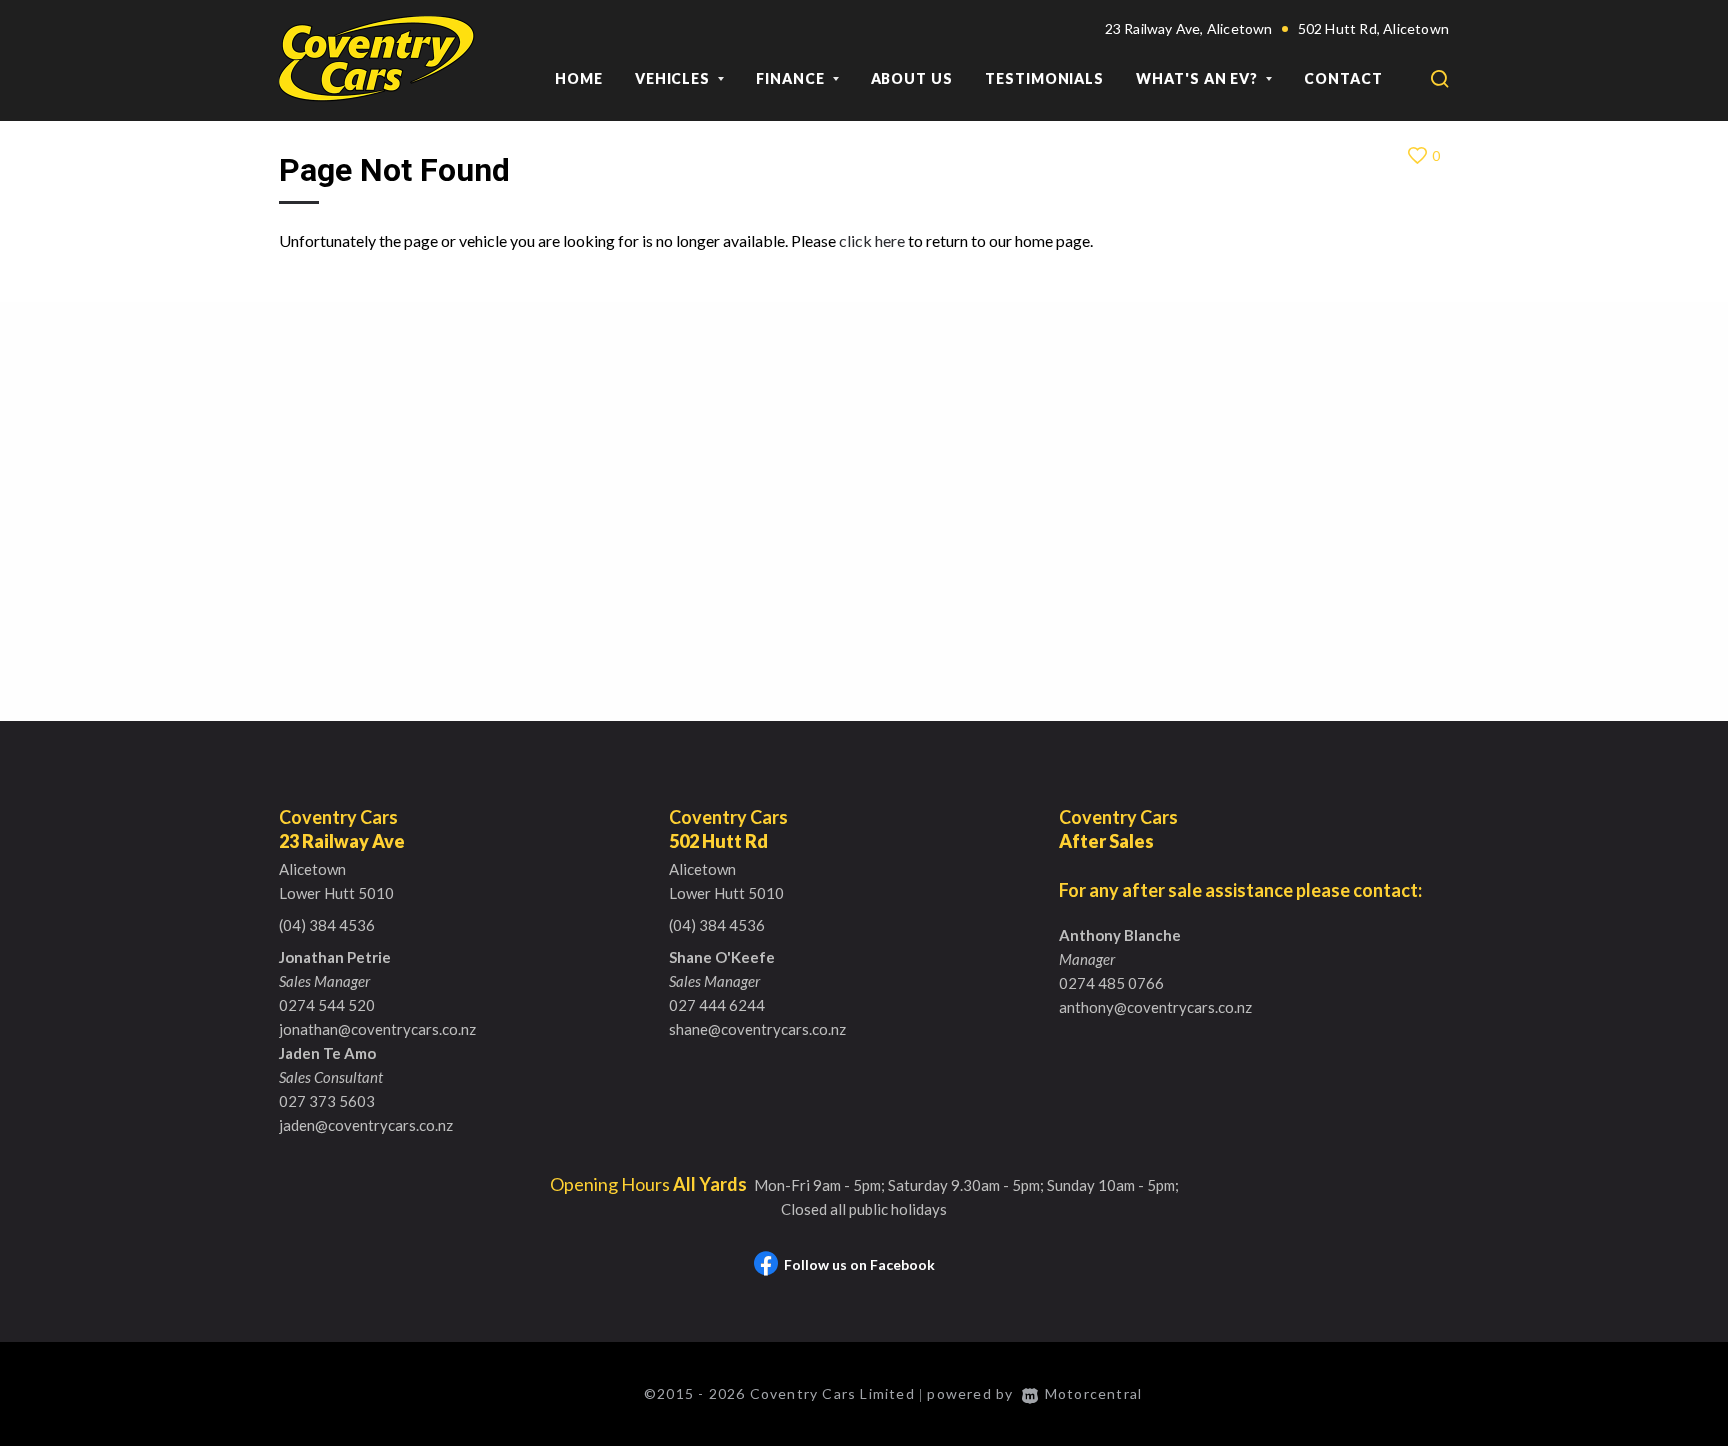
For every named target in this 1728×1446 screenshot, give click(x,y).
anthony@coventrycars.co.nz (1155, 1007)
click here (872, 240)
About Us (912, 78)
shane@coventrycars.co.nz (757, 1029)
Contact (1343, 78)
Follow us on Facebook (859, 1264)
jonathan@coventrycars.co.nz (377, 1029)
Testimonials (1044, 78)
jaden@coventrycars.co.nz (366, 1125)
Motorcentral (1093, 1393)
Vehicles (674, 78)
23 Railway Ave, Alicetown (1189, 28)
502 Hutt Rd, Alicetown (1373, 28)
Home (579, 78)
